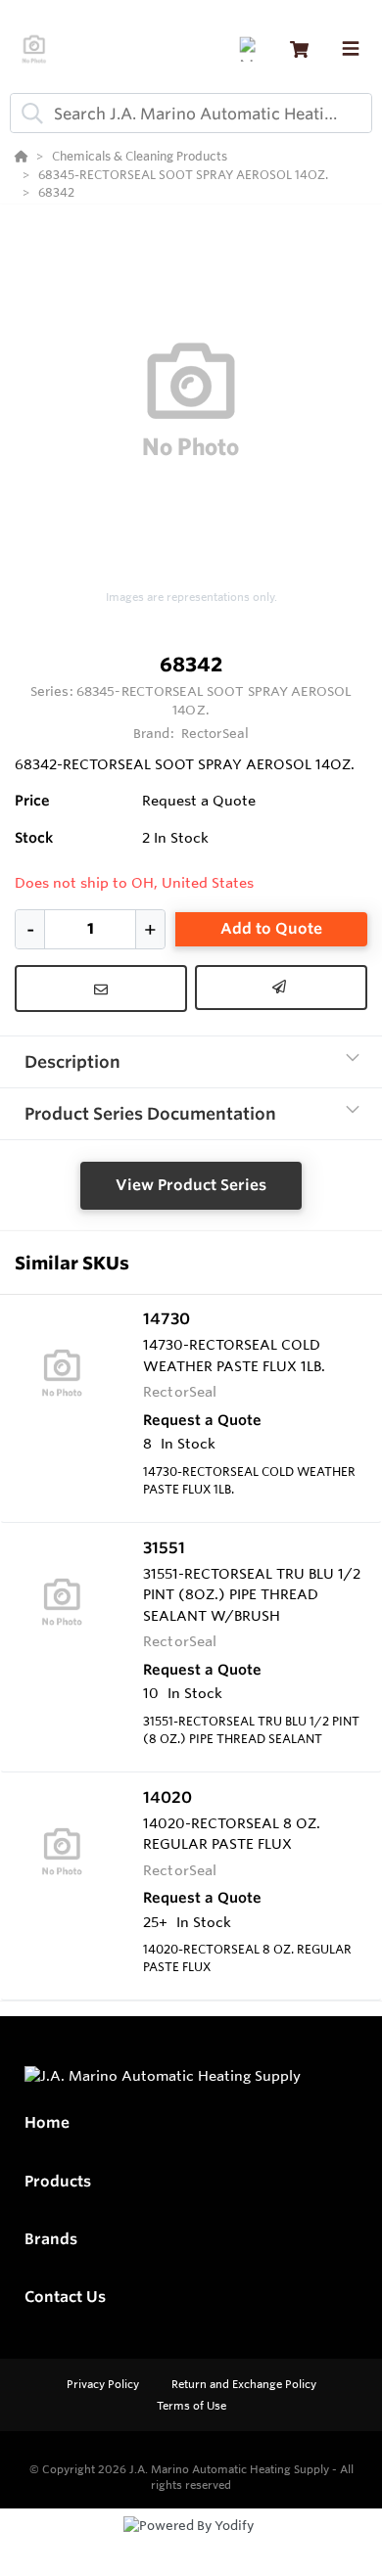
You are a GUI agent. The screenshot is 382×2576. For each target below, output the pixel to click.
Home (47, 2122)
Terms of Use (191, 2406)
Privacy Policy (104, 2384)
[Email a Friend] (281, 988)
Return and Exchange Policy (244, 2384)
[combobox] (191, 113)
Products (58, 2181)
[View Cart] (299, 49)
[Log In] (251, 49)
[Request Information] (101, 989)
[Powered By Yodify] (191, 2544)
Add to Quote (271, 928)
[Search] (28, 114)
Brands (51, 2239)
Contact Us (65, 2297)
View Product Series (191, 1185)
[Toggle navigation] (351, 49)
